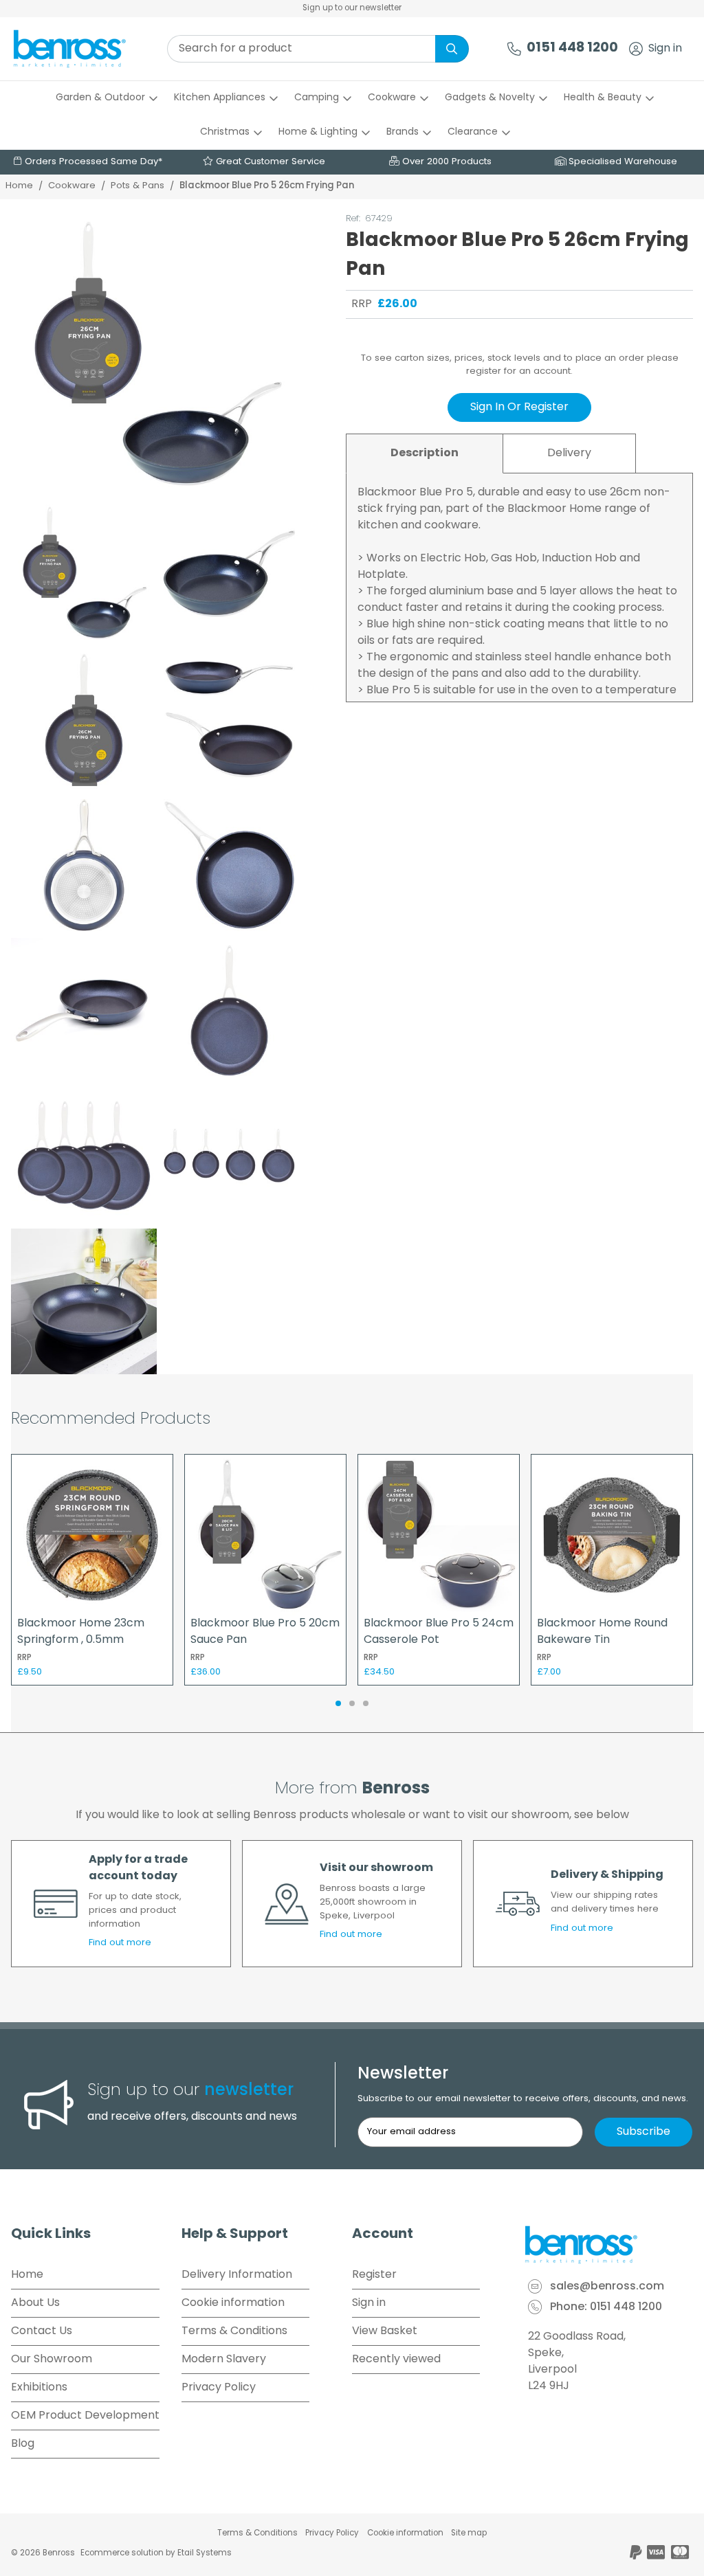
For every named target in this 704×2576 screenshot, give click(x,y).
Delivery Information (237, 2275)
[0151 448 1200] (514, 49)
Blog (23, 2444)
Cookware (392, 98)
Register (374, 2275)
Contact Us (42, 2331)
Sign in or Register (519, 407)
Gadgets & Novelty (490, 98)
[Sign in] (636, 49)
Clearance (473, 132)
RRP (362, 304)
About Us (35, 2303)
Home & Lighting (318, 132)
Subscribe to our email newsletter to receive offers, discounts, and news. (523, 2099)
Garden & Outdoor (100, 98)
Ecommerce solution (122, 2553)
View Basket (385, 2331)
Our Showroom (52, 2360)
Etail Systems (205, 2553)
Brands (403, 132)
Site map (469, 2533)
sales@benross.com (607, 2287)
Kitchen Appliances (220, 98)
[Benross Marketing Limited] (608, 2245)
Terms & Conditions (234, 2331)
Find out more (120, 1943)
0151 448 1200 (572, 48)
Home (19, 186)
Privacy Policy (219, 2388)
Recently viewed (396, 2360)
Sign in (665, 49)
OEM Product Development (85, 2416)
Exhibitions (39, 2388)
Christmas (225, 132)
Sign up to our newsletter (352, 8)
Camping (317, 98)
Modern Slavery (224, 2360)
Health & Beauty (603, 98)
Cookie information (233, 2303)
